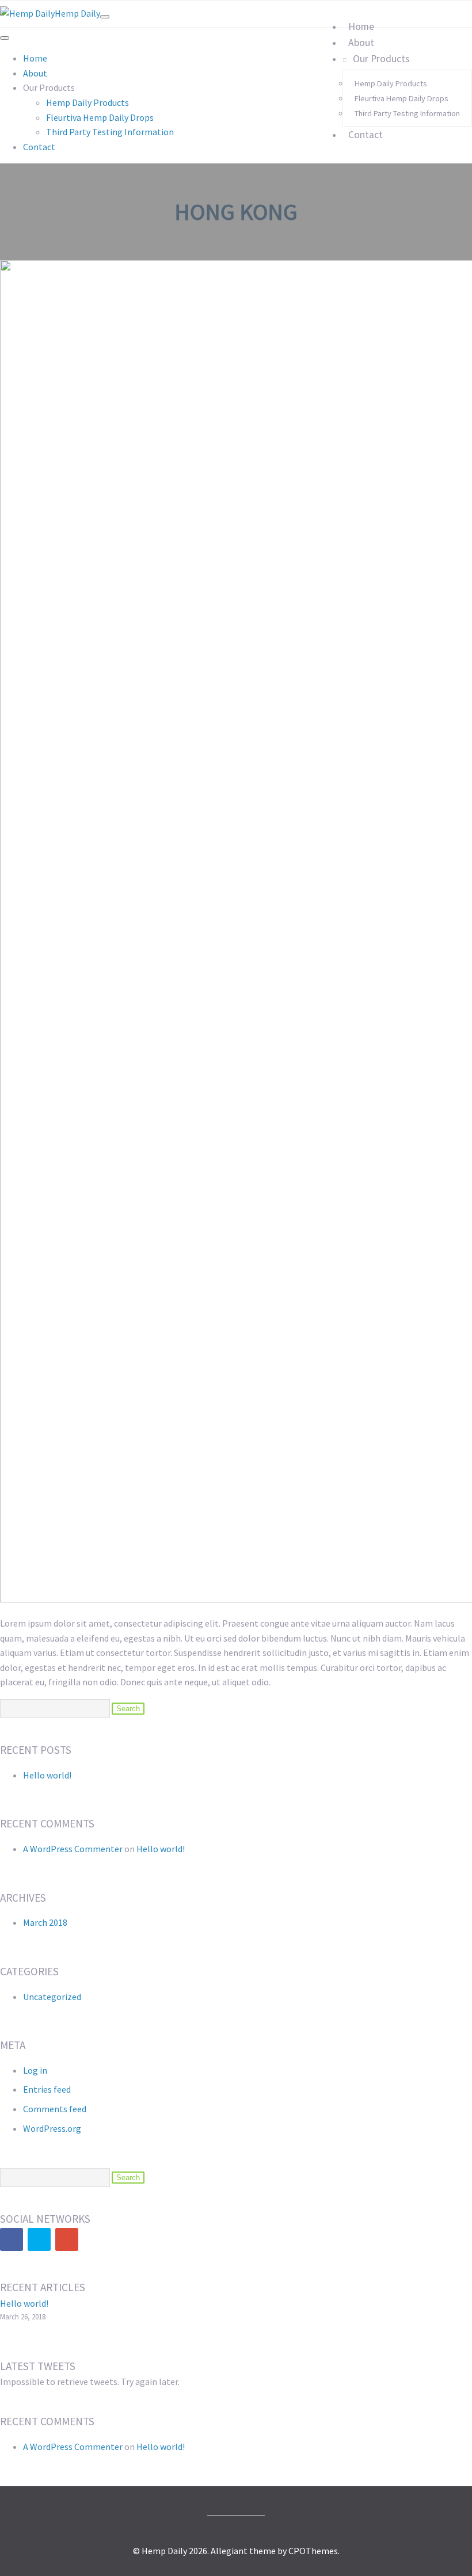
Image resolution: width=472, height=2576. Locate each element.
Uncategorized (52, 1997)
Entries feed (47, 2089)
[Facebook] (12, 2239)
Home (361, 26)
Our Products (381, 59)
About (361, 43)
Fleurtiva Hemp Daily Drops (401, 98)
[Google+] (67, 2239)
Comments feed (55, 2109)
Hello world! (47, 1775)
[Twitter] (39, 2239)
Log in (35, 2070)
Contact (366, 135)
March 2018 (45, 1922)
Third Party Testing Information (407, 113)
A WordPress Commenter (73, 1849)
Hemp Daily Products (391, 83)
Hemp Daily (77, 13)
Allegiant (229, 2551)
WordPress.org (52, 2128)
